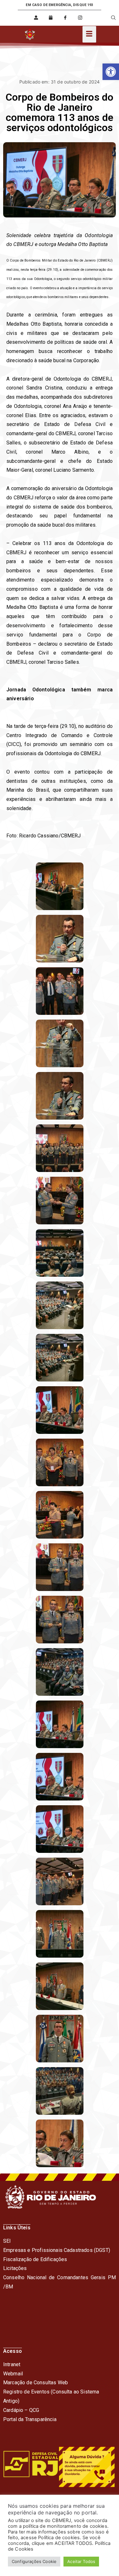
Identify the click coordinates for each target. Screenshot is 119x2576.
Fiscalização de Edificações (35, 2259)
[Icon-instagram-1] (80, 18)
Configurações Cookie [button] (34, 2561)
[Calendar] (51, 18)
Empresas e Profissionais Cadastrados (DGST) (57, 2250)
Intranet (12, 2364)
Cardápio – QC (20, 2410)
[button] (111, 72)
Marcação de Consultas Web (36, 2383)
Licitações (15, 2268)
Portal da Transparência (30, 2419)
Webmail (13, 2374)
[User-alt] (36, 18)
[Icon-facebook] (65, 18)
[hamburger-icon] (89, 34)
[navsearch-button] (109, 18)
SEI (7, 2241)
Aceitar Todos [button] (81, 2561)
